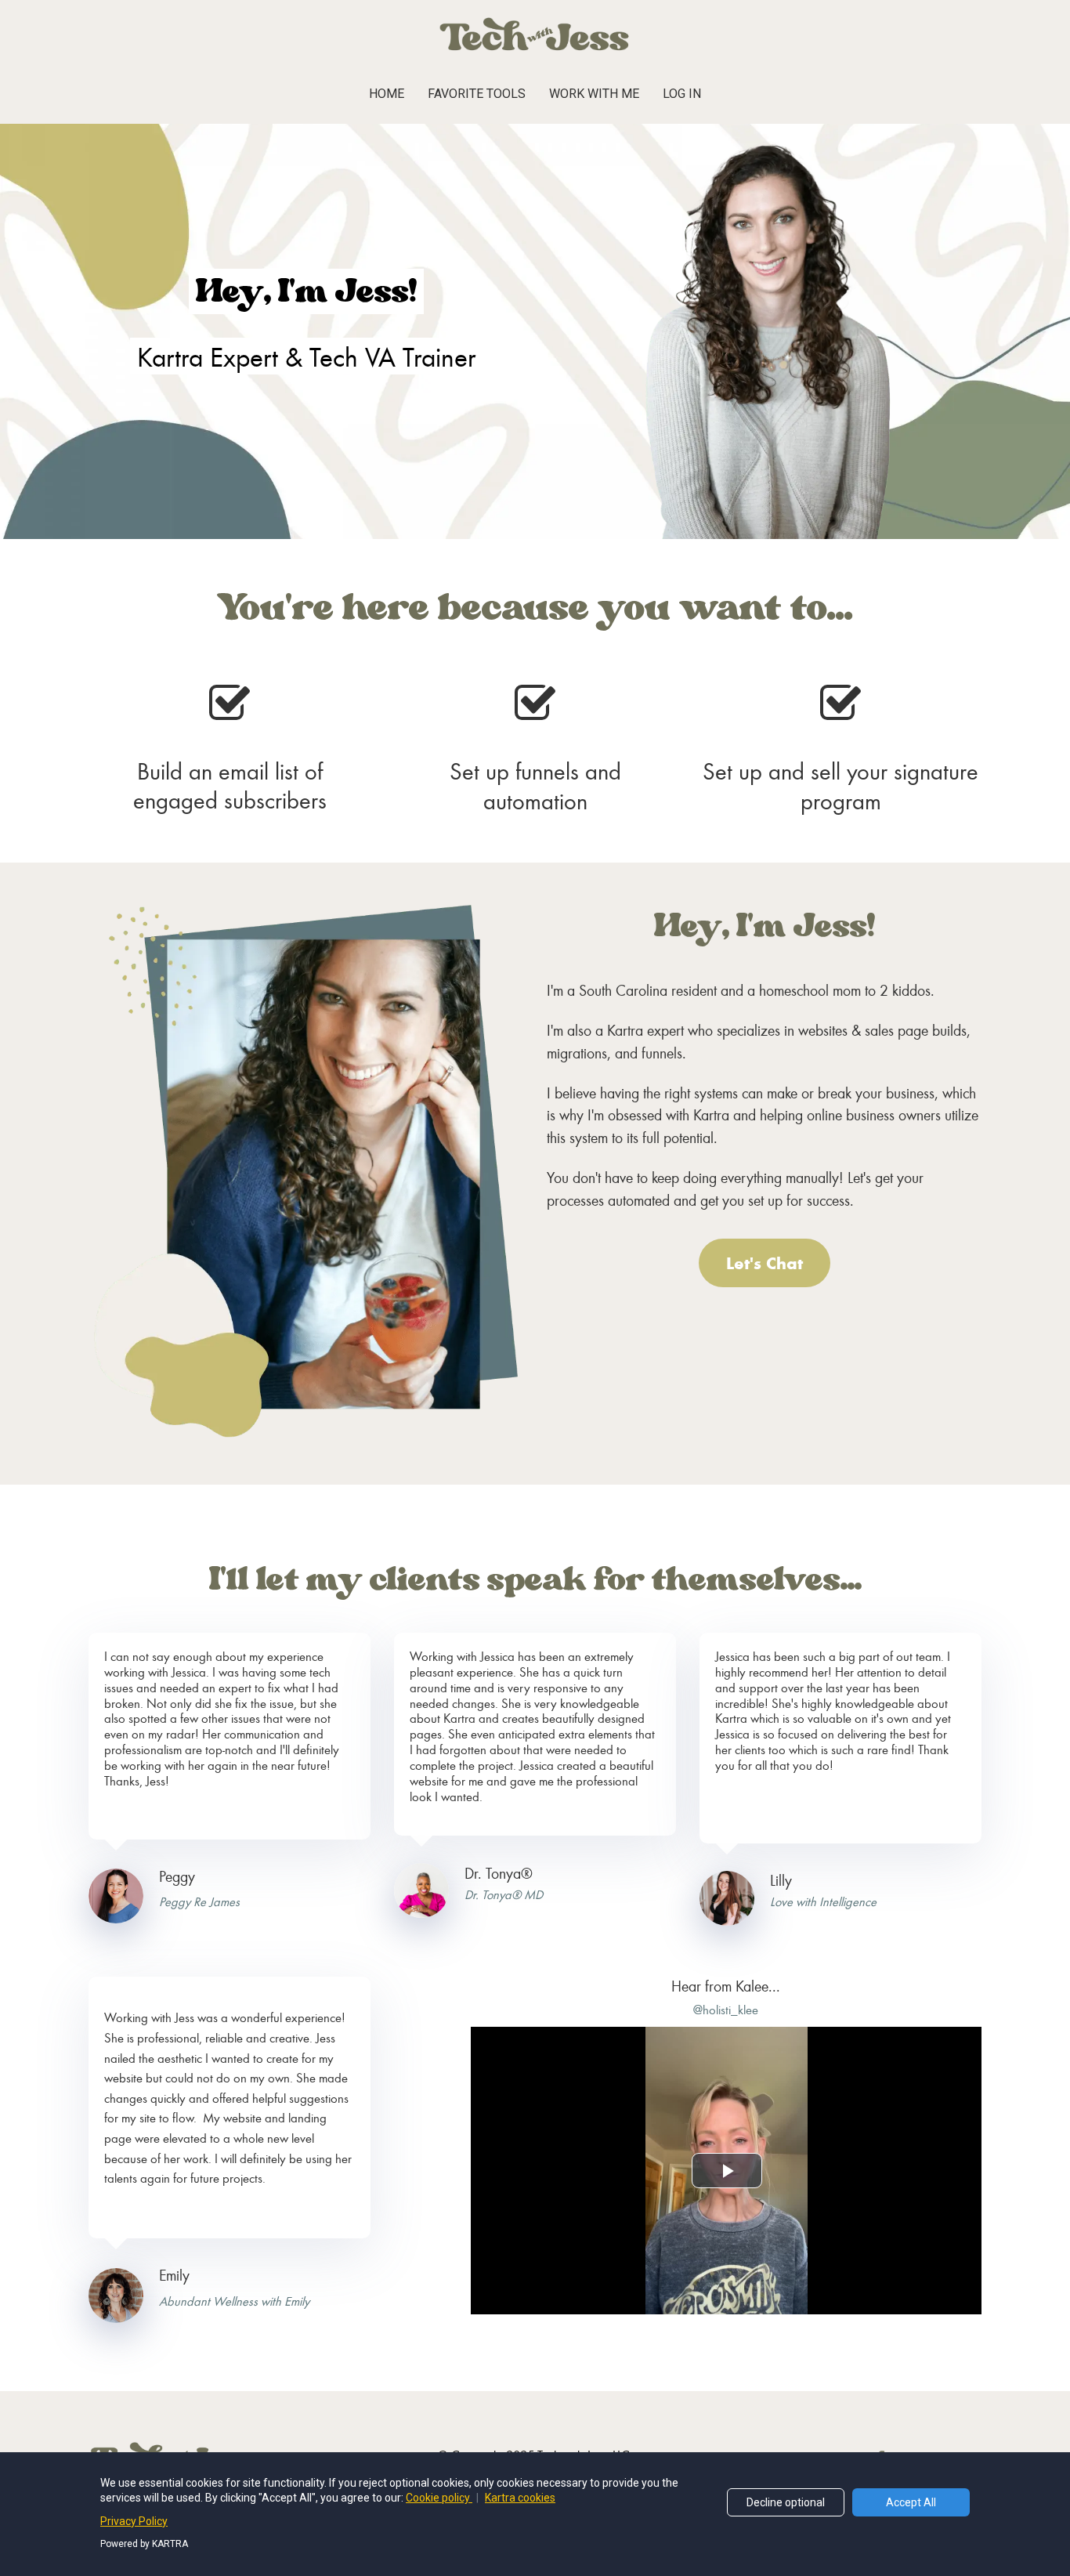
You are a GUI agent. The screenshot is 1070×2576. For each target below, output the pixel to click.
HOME (387, 94)
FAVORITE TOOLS (477, 94)
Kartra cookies (520, 2498)
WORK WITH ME (594, 94)
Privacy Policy (134, 2521)
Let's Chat (765, 1263)
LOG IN (682, 94)
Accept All (911, 2502)
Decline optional (786, 2502)
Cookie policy (439, 2498)
